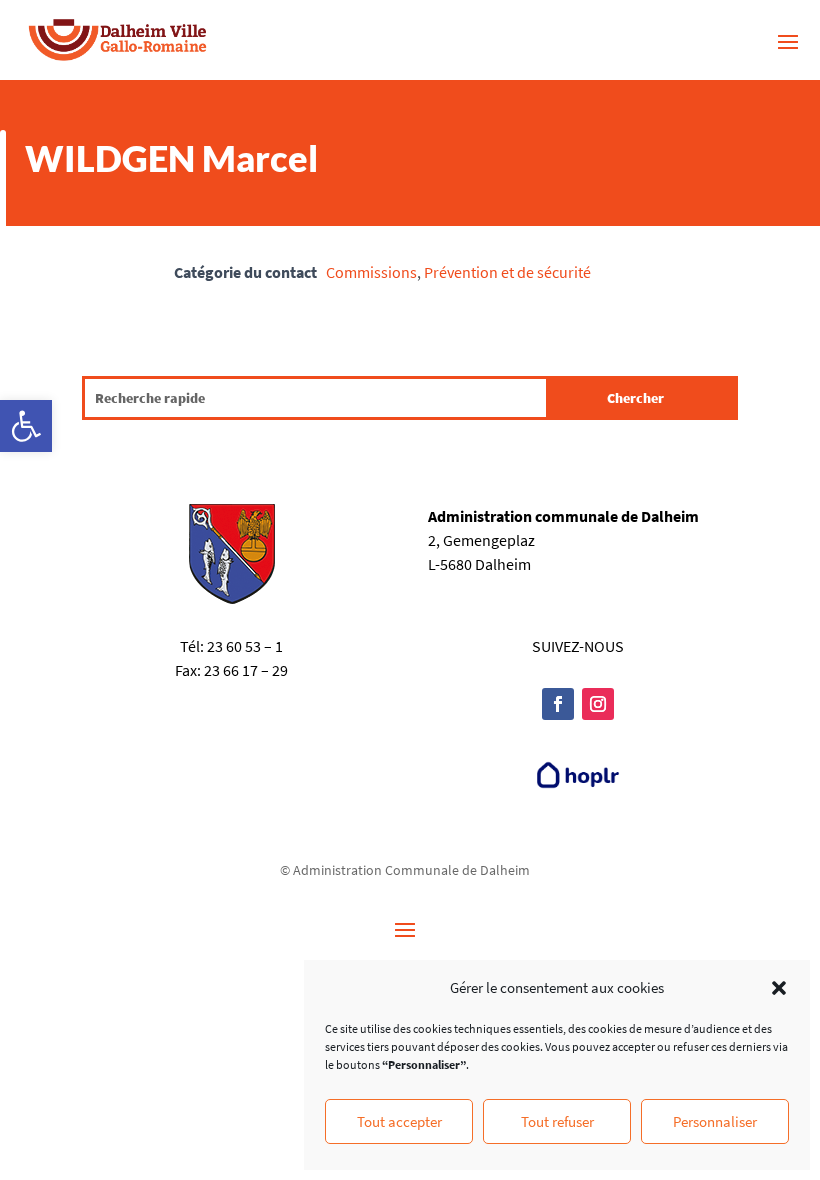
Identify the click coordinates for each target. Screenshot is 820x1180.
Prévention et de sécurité (507, 272)
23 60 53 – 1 (245, 646)
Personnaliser (715, 1121)
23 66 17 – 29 (246, 670)
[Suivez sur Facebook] (558, 704)
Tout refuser (557, 1121)
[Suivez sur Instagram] (598, 704)
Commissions (371, 272)
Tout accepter (399, 1121)
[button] (26, 426)
